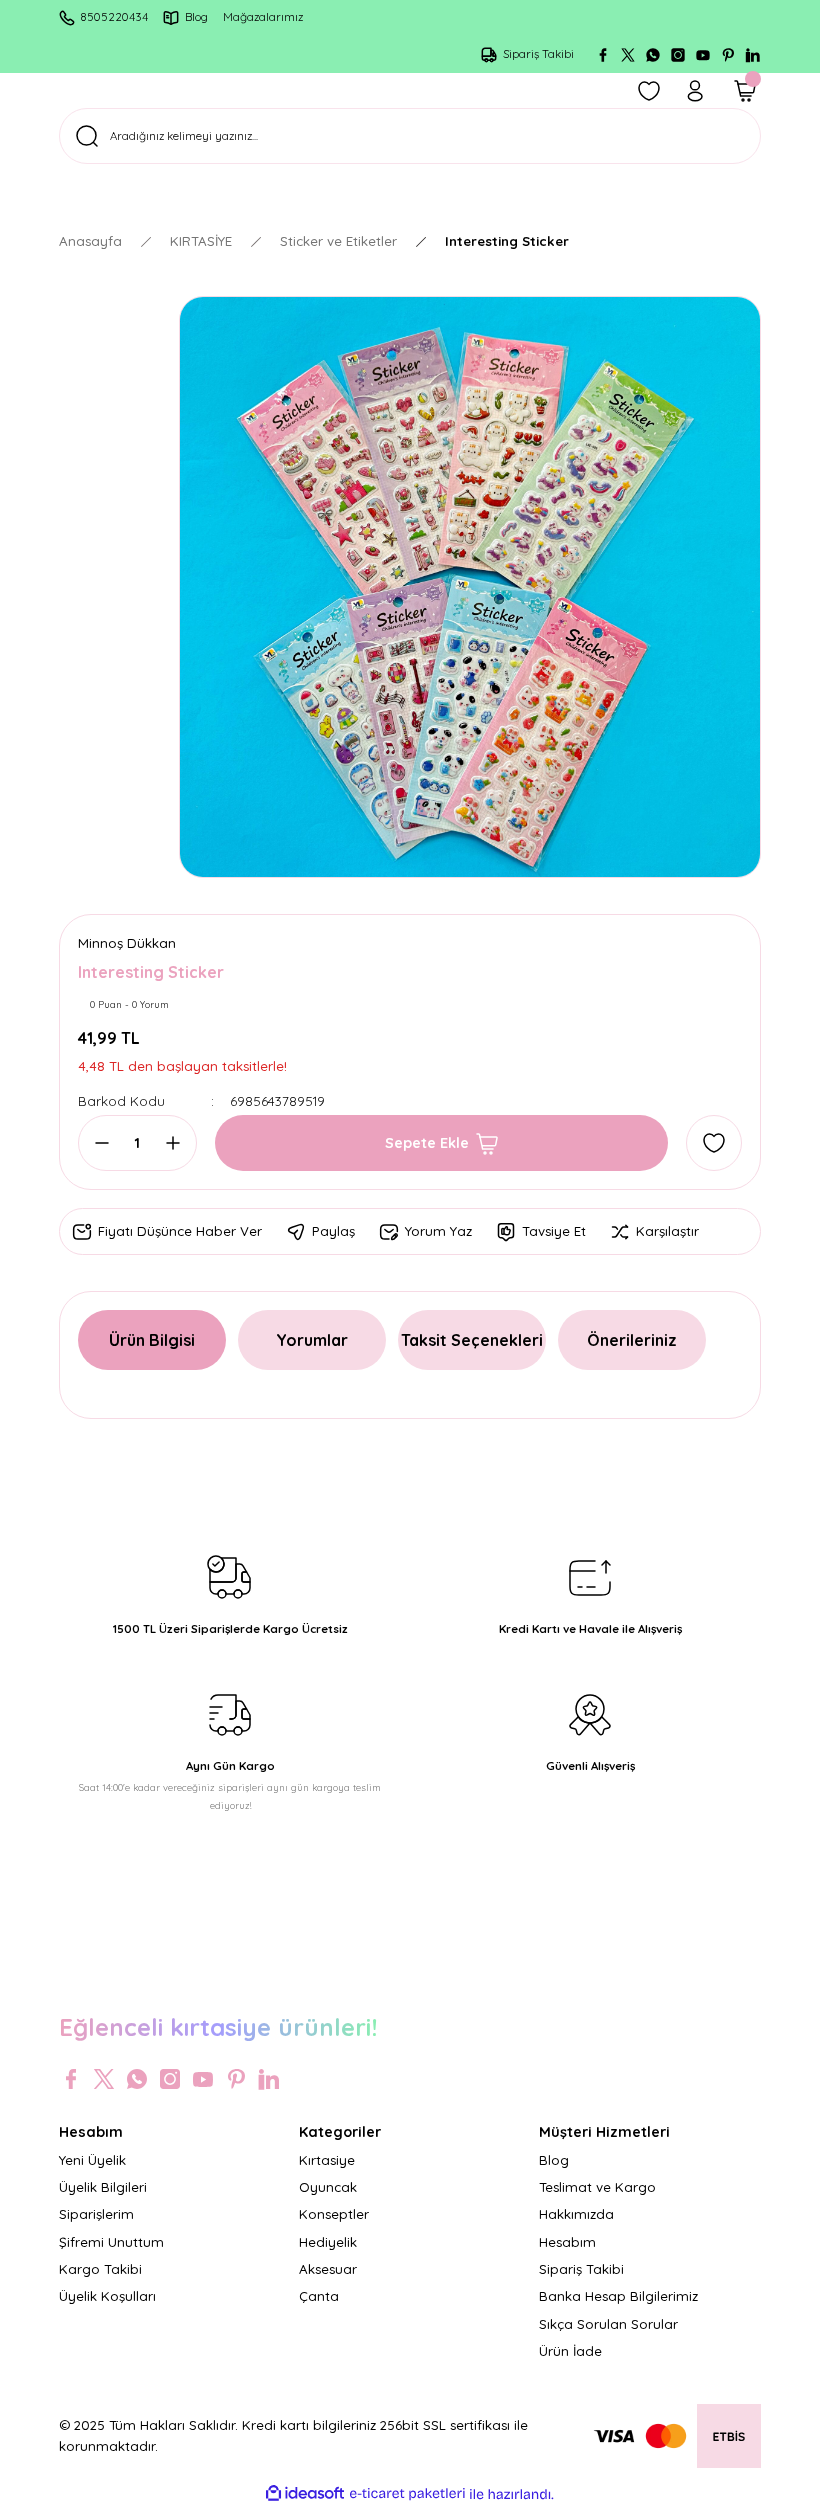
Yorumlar (312, 1340)
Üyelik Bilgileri (103, 2187)
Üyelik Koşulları (107, 2296)
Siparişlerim (96, 2214)
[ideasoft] (305, 2494)
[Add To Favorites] (714, 1143)
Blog (554, 2160)
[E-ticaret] (407, 2494)
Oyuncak (328, 2187)
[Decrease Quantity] (108, 1143)
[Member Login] (695, 91)
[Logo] (410, 1972)
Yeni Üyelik (92, 2160)
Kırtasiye (327, 2160)
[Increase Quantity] (167, 1143)
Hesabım (567, 2242)
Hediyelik (328, 2242)
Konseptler (334, 2214)
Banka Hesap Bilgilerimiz (618, 2296)
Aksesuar (328, 2269)
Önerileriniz (632, 1340)
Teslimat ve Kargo (597, 2187)
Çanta (319, 2296)
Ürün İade (570, 2351)
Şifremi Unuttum (111, 2242)
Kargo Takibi (100, 2269)
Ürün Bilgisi (152, 1340)
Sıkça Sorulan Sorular (608, 2324)
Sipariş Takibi (581, 2269)
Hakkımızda (576, 2214)
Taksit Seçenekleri (472, 1340)
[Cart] (745, 91)
